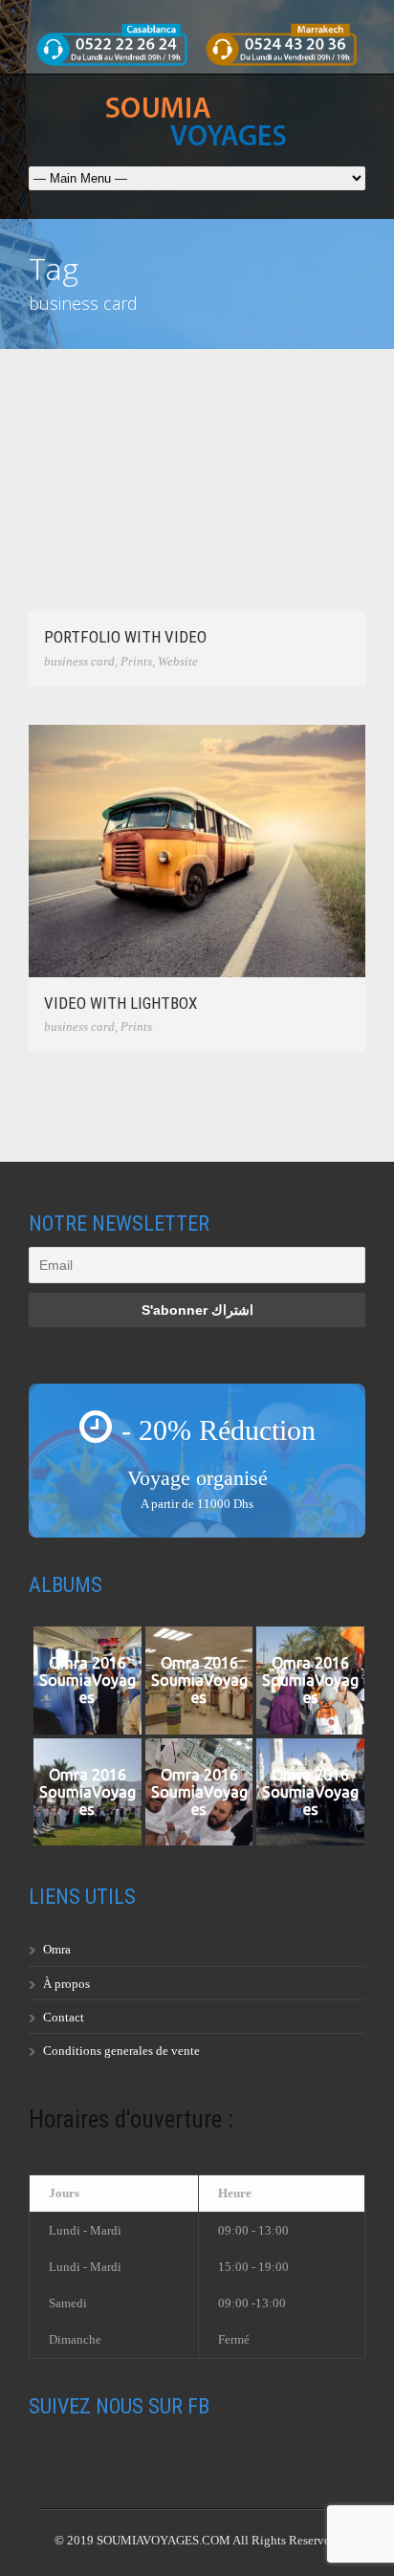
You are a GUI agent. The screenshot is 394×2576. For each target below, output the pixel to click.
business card (79, 661)
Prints (136, 661)
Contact (64, 2017)
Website (178, 661)
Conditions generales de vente (121, 2051)
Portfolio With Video (125, 637)
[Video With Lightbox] (197, 851)
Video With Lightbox (120, 1003)
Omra (57, 1949)
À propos (66, 1984)
